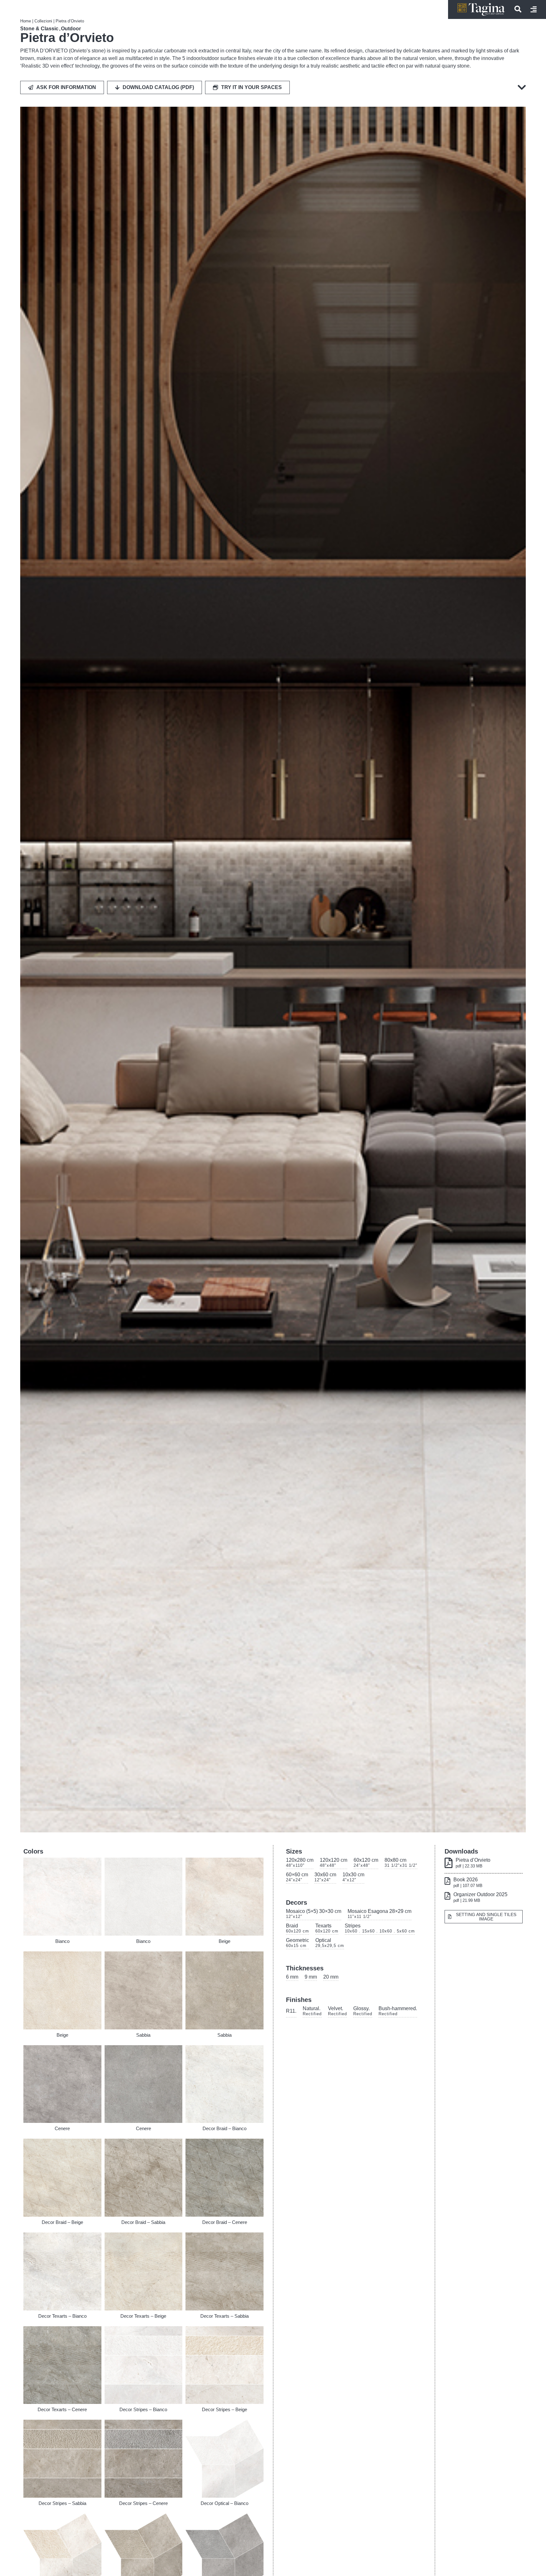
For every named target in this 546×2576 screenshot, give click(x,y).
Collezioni (43, 21)
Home (26, 21)
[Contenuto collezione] (520, 87)
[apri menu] (534, 9)
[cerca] (518, 9)
